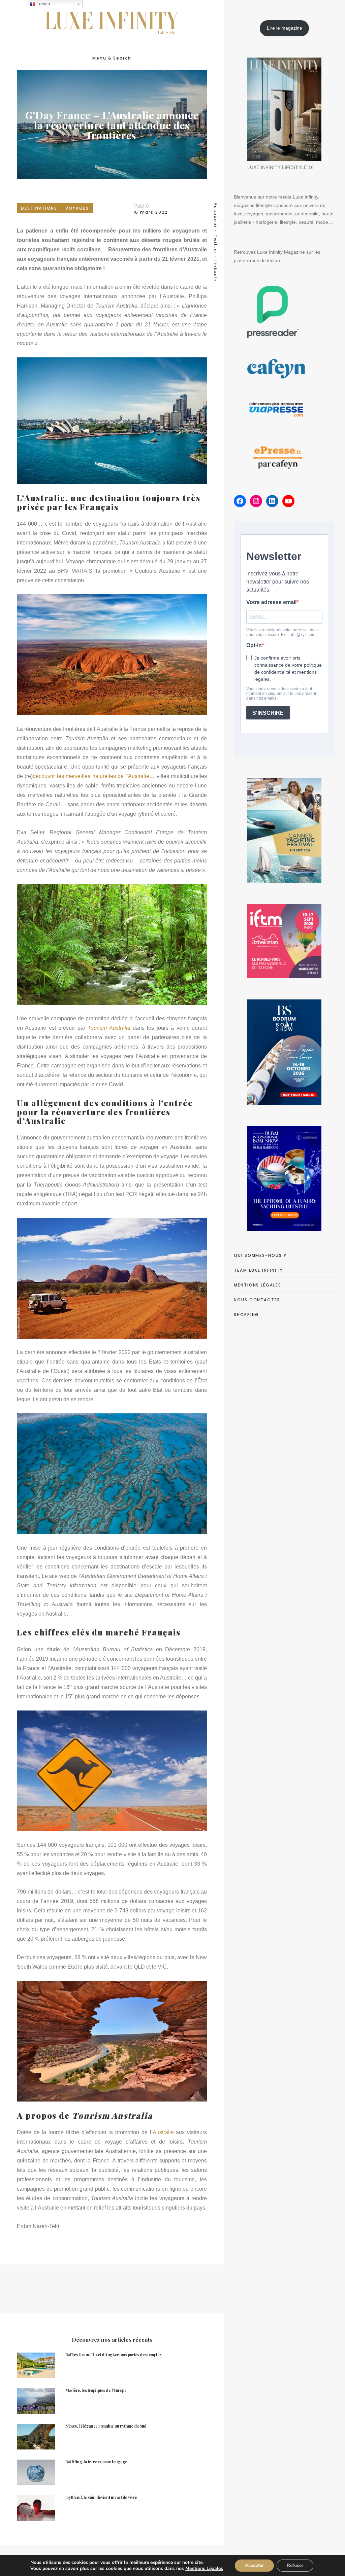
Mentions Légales (204, 2568)
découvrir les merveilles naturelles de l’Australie (91, 776)
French (42, 4)
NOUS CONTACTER (257, 1300)
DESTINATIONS (39, 208)
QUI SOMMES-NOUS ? (260, 1255)
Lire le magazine (285, 28)
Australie (163, 2132)
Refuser (295, 2565)
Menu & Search (112, 58)
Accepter (254, 2565)
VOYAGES (77, 208)
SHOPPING (246, 1315)
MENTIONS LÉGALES (258, 1285)
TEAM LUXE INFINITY (258, 1270)
